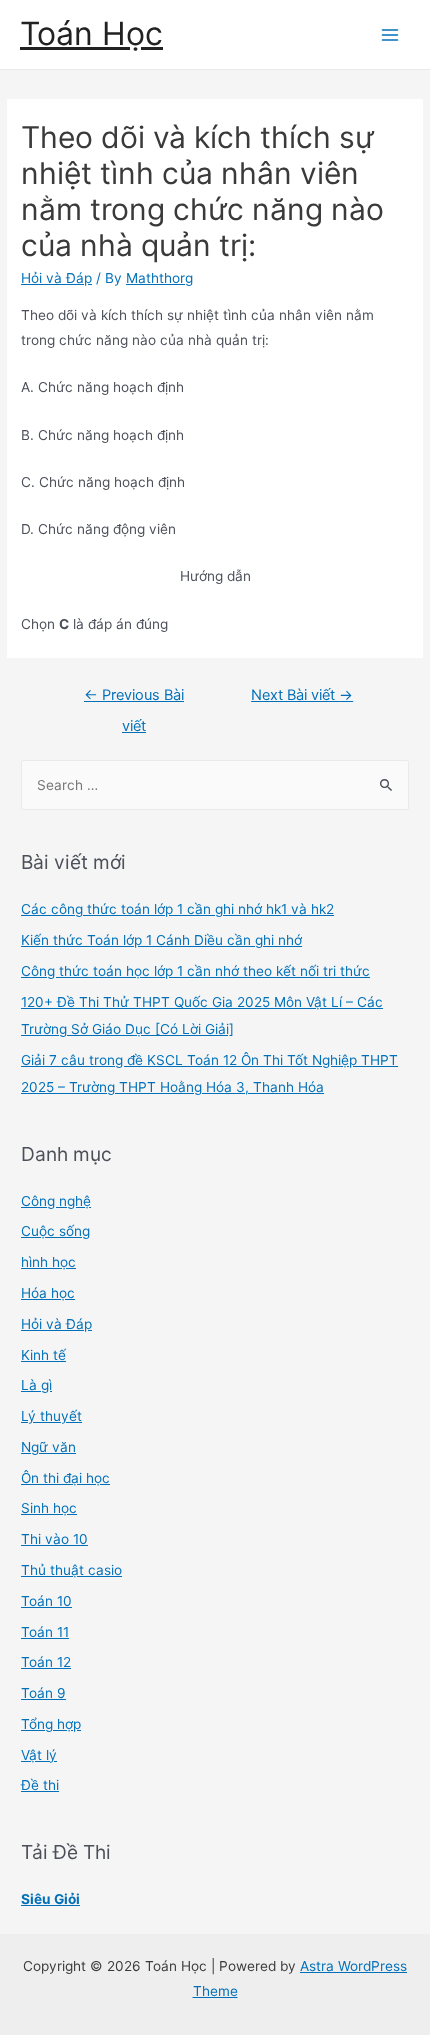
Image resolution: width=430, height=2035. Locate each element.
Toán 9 (43, 1693)
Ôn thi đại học (65, 1478)
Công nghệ (56, 1201)
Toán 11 (45, 1632)
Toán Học (91, 33)
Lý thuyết (51, 1416)
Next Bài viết (302, 695)
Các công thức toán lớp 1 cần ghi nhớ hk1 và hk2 (177, 909)
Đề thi (40, 1785)
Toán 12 (46, 1662)
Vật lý (39, 1755)
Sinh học (49, 1508)
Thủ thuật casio (71, 1570)
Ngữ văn (48, 1447)
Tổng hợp (51, 1724)
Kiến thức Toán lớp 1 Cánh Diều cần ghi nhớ (161, 940)
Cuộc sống (55, 1231)
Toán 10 (46, 1601)
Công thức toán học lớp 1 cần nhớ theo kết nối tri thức (195, 971)
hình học (48, 1262)
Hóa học (48, 1293)
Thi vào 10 (54, 1539)
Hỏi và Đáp (56, 278)
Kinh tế (43, 1355)
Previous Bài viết (134, 700)
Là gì (36, 1385)
